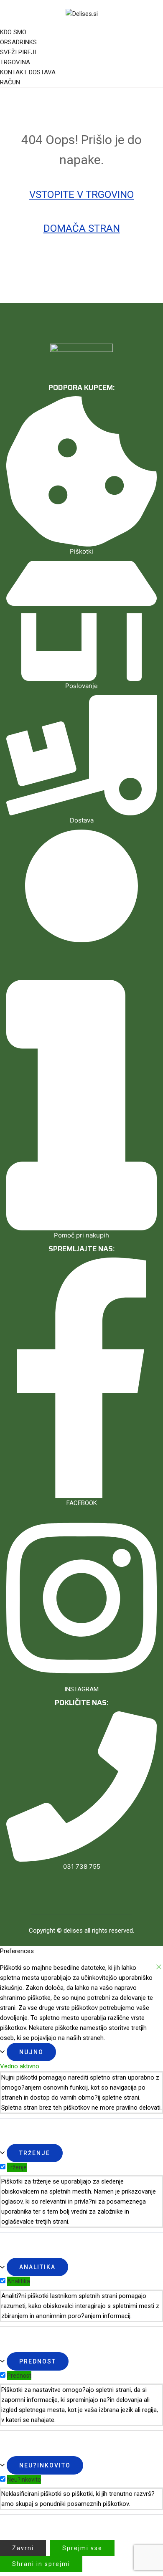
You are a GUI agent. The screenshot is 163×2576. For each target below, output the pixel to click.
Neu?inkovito (45, 2465)
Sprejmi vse (82, 2548)
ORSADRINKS (18, 42)
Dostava (82, 820)
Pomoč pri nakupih (81, 1235)
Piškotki (81, 551)
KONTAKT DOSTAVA (28, 72)
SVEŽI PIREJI (18, 52)
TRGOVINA (15, 62)
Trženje (35, 2153)
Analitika (37, 2267)
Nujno (31, 2052)
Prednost (38, 2361)
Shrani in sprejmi (41, 2564)
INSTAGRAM (81, 1689)
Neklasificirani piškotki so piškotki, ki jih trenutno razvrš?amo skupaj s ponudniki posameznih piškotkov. (78, 2499)
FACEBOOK (82, 1503)
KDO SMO (13, 32)
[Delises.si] (82, 13)
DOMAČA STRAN (82, 228)
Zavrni (23, 2548)
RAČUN (10, 82)
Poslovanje (81, 686)
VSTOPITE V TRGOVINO (81, 195)
